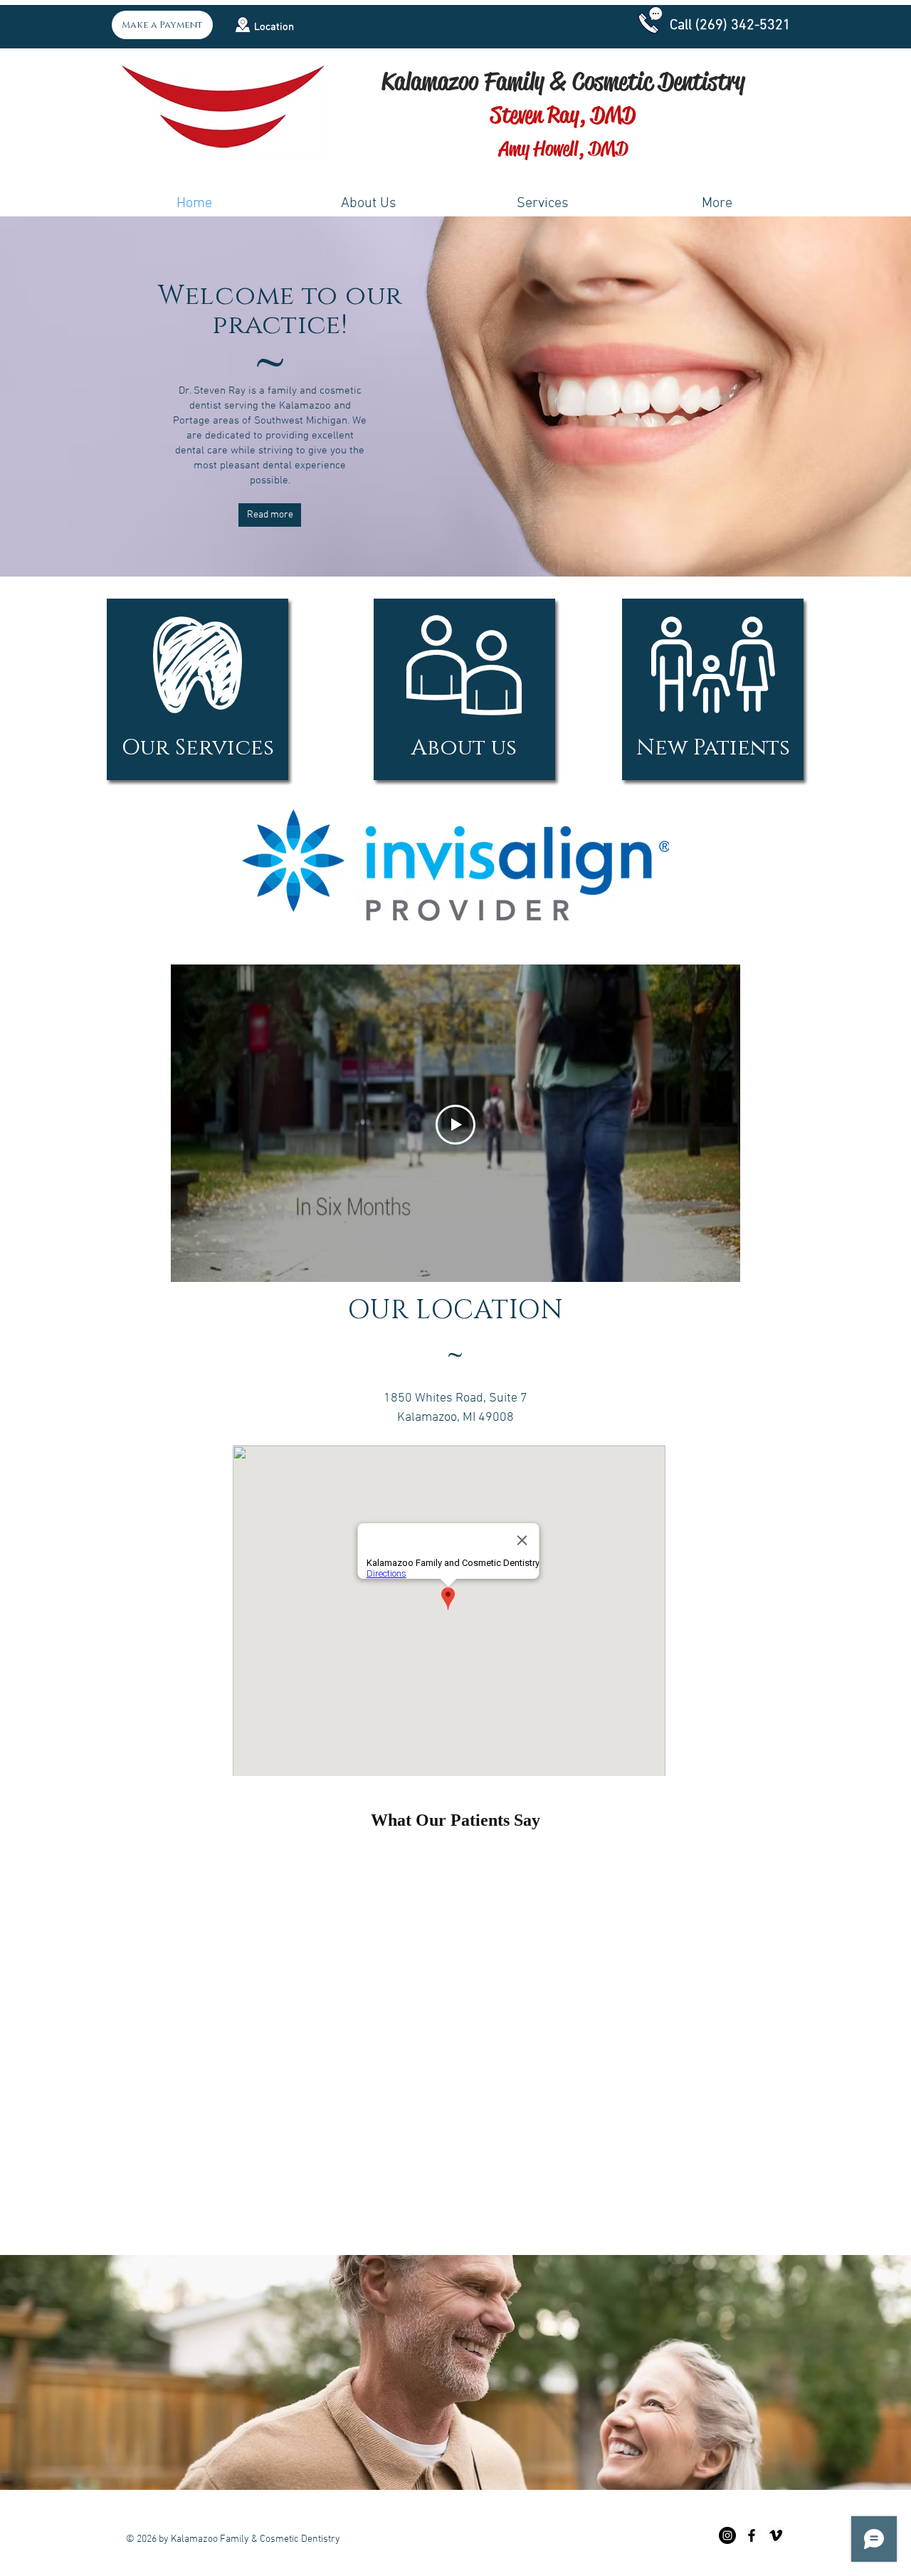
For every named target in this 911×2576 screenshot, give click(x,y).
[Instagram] (727, 2535)
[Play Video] (455, 1125)
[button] (243, 25)
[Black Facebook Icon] (752, 2535)
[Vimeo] (776, 2535)
